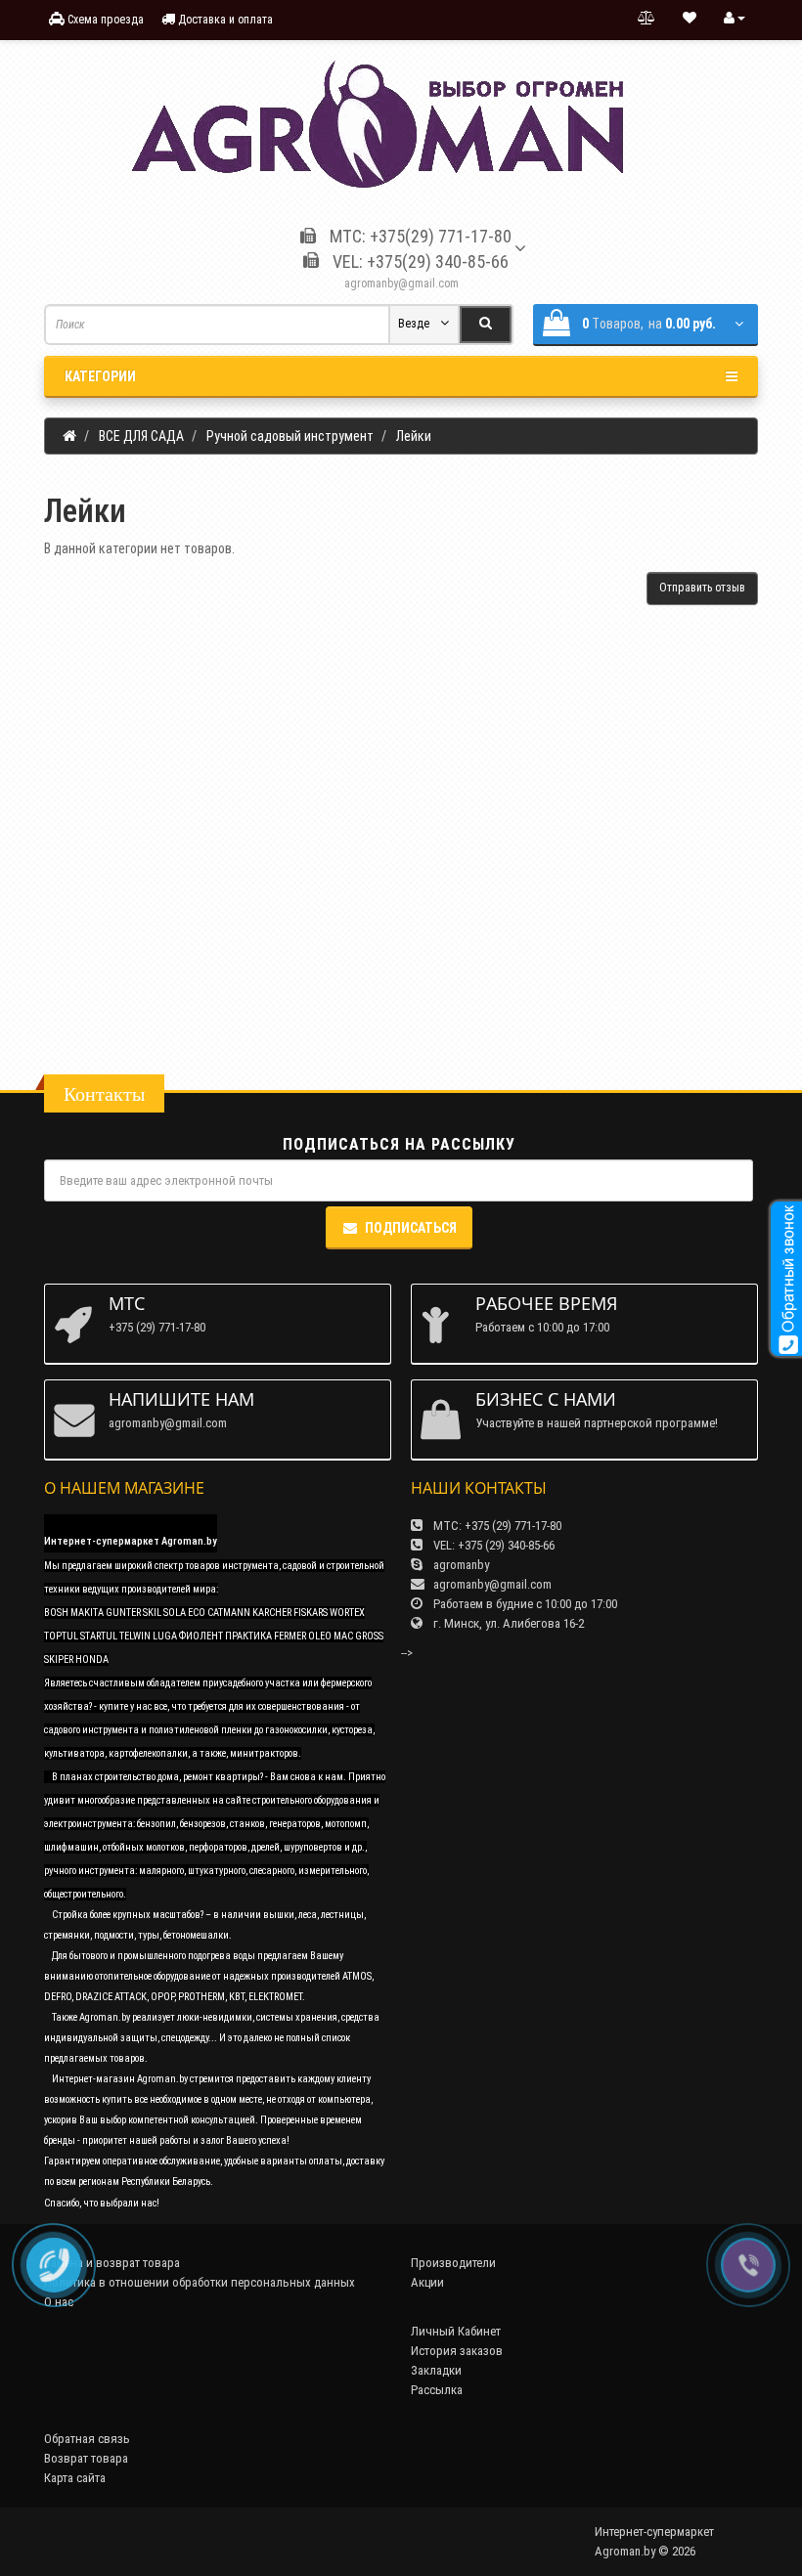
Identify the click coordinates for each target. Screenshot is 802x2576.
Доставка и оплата (224, 20)
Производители (453, 2263)
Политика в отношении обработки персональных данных (200, 2282)
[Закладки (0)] (690, 19)
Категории (100, 376)
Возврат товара (86, 2458)
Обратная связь (87, 2439)
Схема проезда (104, 20)
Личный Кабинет (456, 2331)
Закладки (436, 2370)
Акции (427, 2282)
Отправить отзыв (702, 588)
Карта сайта (75, 2478)
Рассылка (437, 2390)
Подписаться (411, 1228)
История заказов (457, 2351)
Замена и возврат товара (112, 2263)
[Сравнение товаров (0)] (646, 19)
